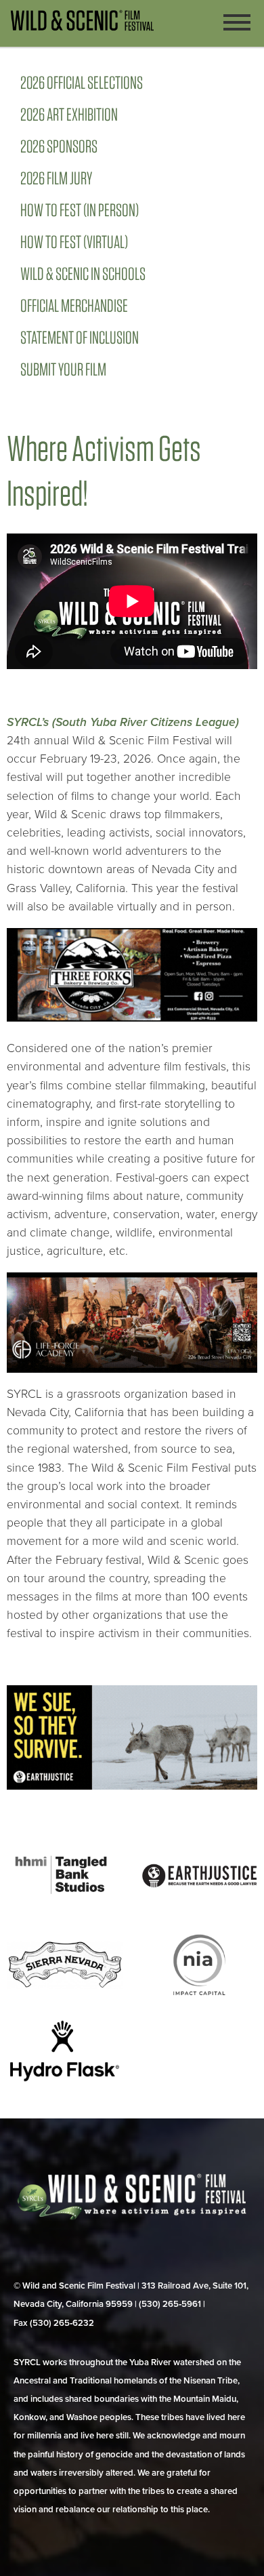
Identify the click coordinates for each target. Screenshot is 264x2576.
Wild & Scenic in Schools (83, 274)
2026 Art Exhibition (69, 114)
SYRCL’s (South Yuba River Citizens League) (123, 722)
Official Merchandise (74, 305)
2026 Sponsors (59, 146)
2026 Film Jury (56, 178)
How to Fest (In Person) (80, 210)
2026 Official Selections (82, 82)
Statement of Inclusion (80, 337)
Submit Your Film (63, 369)
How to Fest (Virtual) (74, 242)
